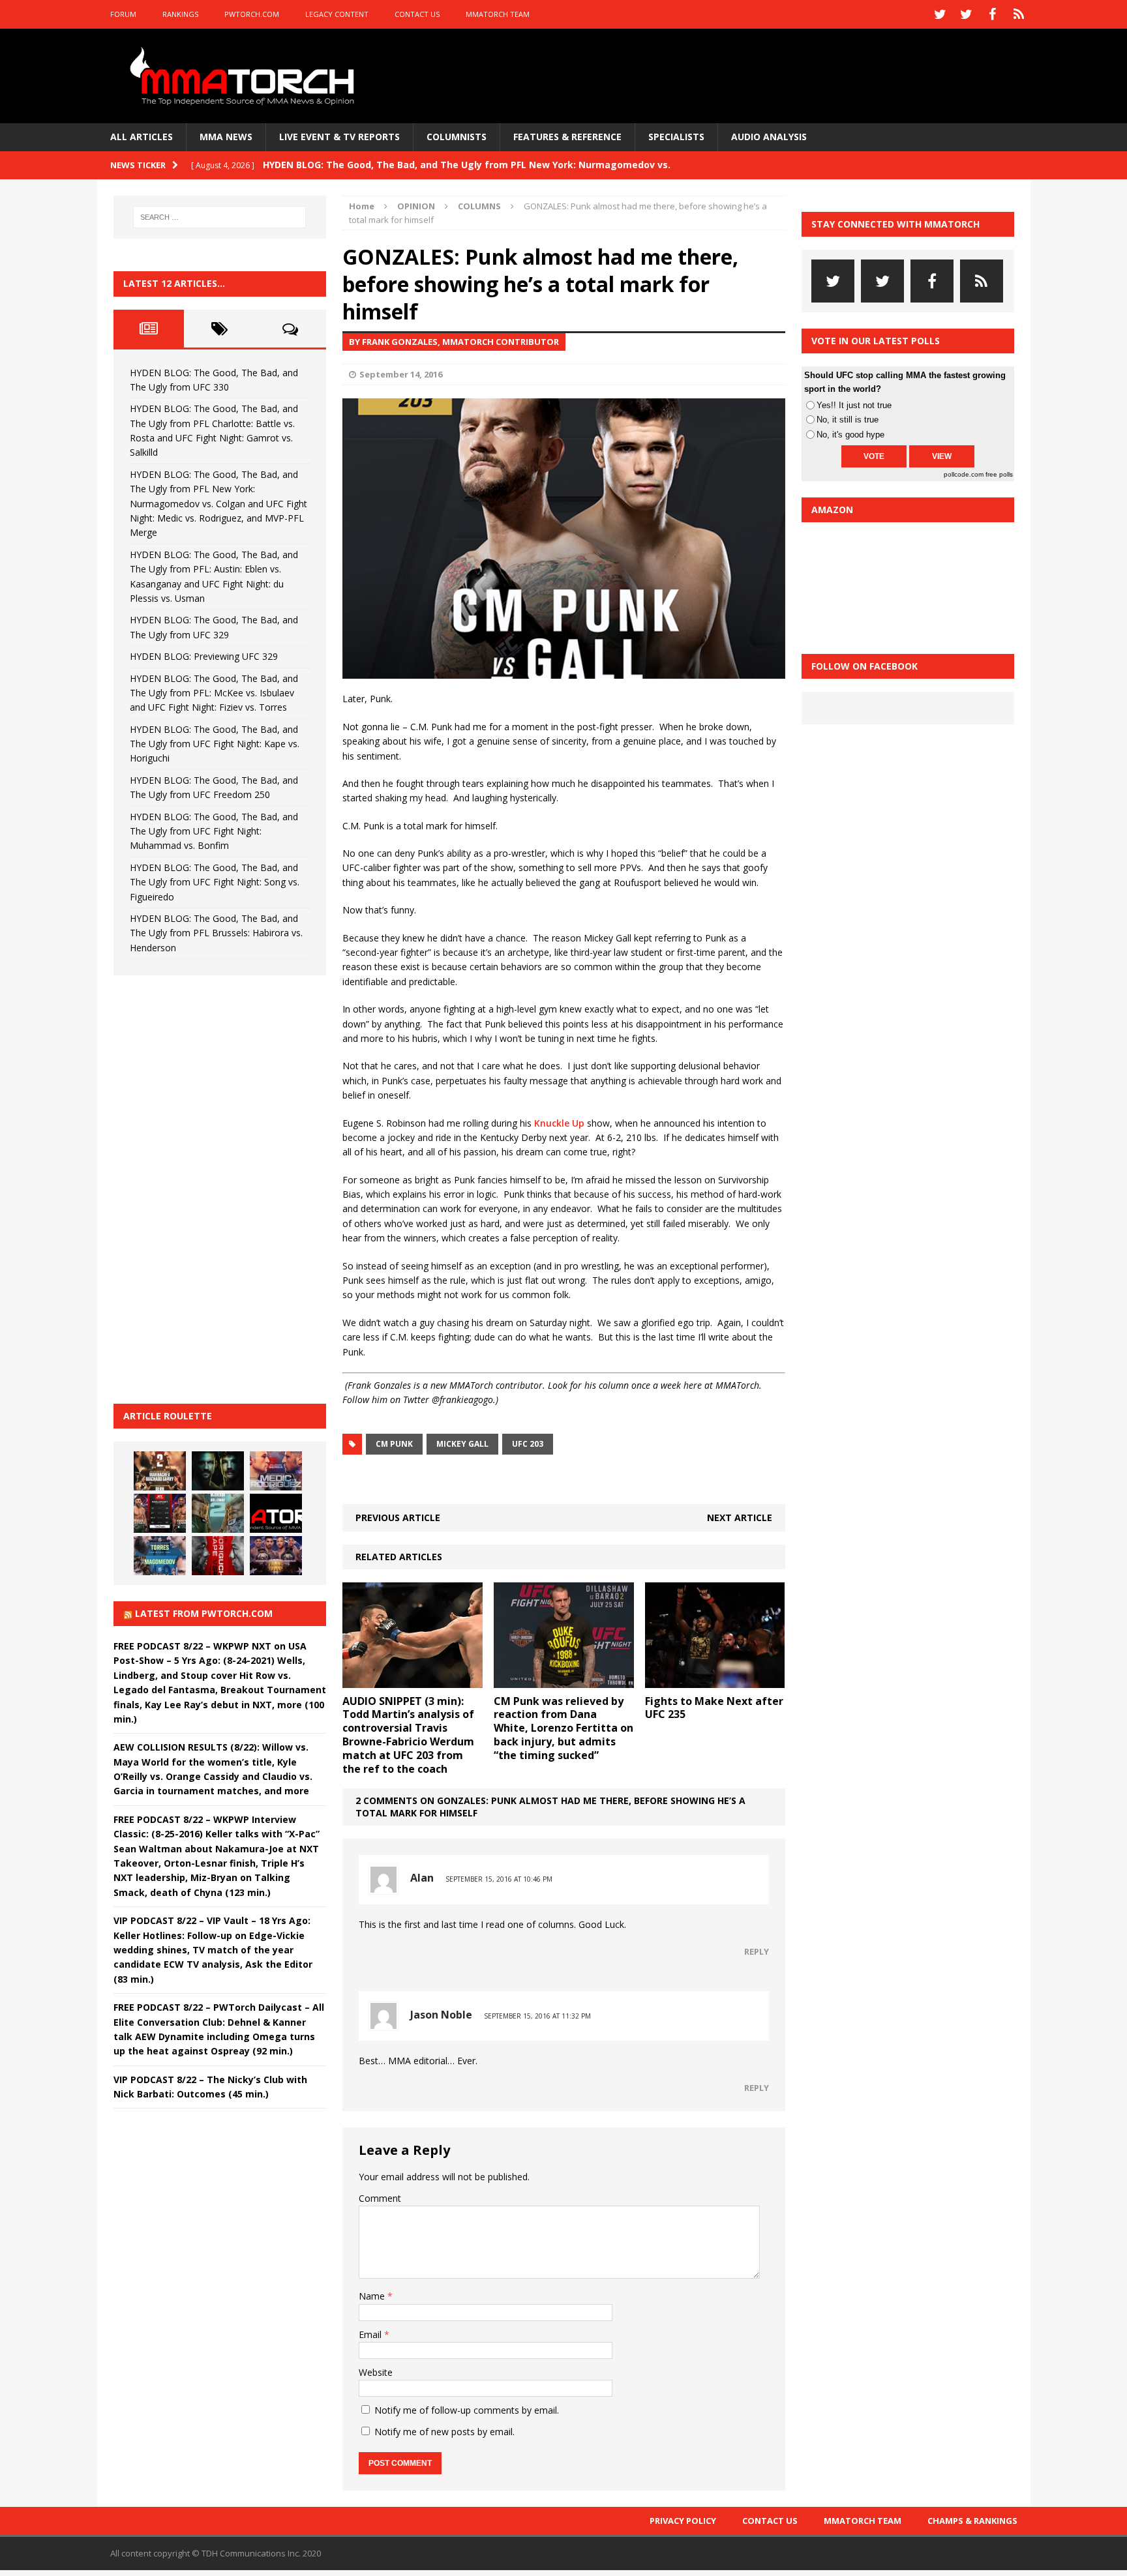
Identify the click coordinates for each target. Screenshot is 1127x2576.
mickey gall (462, 1444)
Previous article (398, 1517)
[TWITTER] (940, 14)
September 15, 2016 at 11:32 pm (537, 2016)
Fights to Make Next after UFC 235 (714, 1708)
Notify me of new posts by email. (444, 2432)
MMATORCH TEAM (498, 14)
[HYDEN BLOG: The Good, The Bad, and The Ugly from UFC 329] (218, 1513)
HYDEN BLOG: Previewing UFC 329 (204, 656)
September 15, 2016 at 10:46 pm (499, 1879)
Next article (740, 1517)
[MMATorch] (245, 76)
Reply (757, 1951)
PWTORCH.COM (252, 14)
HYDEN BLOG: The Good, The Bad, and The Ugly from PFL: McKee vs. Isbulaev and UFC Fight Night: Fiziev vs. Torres (214, 693)
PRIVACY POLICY (683, 2521)
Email (371, 2334)
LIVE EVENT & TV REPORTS (339, 137)
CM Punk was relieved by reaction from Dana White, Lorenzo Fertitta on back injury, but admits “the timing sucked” (563, 1728)
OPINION (416, 206)
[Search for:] (220, 217)
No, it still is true (848, 420)
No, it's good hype (850, 435)
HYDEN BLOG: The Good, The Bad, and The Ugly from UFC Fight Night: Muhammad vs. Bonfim (214, 831)
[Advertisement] (211, 1187)
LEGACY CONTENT (337, 14)
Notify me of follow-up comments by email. (467, 2410)
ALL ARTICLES (142, 137)
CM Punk (394, 1444)
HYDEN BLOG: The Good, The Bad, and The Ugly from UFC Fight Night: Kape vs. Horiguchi (215, 744)
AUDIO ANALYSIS (769, 137)
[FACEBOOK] (993, 14)
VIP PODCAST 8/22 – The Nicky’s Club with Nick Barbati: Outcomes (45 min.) (210, 2087)
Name (373, 2296)
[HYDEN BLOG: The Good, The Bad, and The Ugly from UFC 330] (160, 1471)
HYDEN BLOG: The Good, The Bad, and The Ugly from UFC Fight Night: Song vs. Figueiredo (215, 882)
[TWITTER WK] (967, 14)
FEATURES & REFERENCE (567, 137)
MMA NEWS (226, 137)
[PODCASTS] (1019, 14)
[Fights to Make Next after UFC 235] (715, 1680)
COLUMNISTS (457, 137)
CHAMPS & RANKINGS (972, 2521)
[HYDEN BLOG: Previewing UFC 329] (276, 1513)
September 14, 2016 (401, 374)
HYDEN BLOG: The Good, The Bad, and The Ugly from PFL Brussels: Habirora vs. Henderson (216, 933)
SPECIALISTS (676, 137)
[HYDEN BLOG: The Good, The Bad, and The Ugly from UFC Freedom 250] (276, 1556)
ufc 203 (528, 1444)
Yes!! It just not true (854, 405)
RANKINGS (180, 14)
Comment (380, 2198)
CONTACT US (417, 14)
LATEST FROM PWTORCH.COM (204, 1613)
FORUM (123, 14)
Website (376, 2372)
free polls (999, 474)
